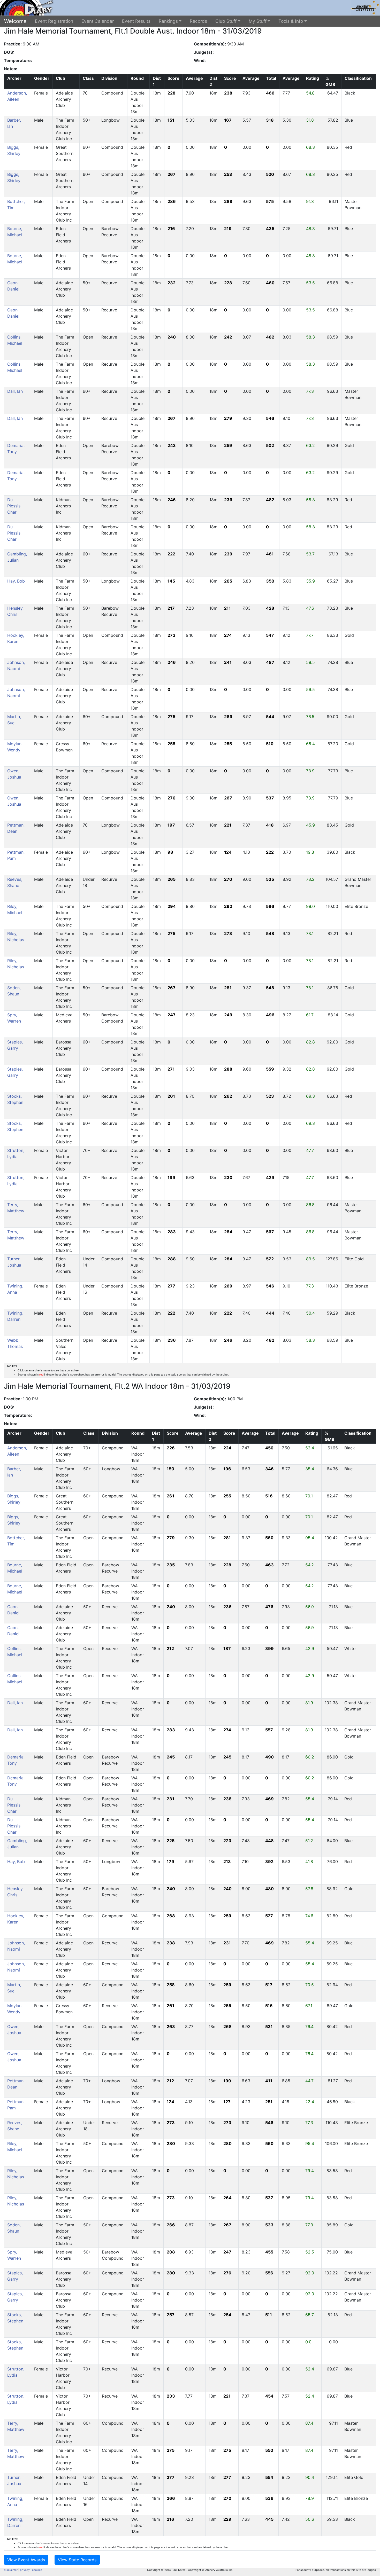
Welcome (15, 21)
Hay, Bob (16, 581)
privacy (25, 2570)
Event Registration (54, 21)
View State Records (77, 2560)
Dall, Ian (15, 391)
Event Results (136, 21)
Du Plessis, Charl (14, 506)
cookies (37, 2570)
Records (198, 21)
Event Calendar (98, 21)
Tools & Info (291, 21)
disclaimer (11, 2570)
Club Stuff (226, 21)
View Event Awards (26, 2560)
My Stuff (258, 21)
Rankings (168, 21)
